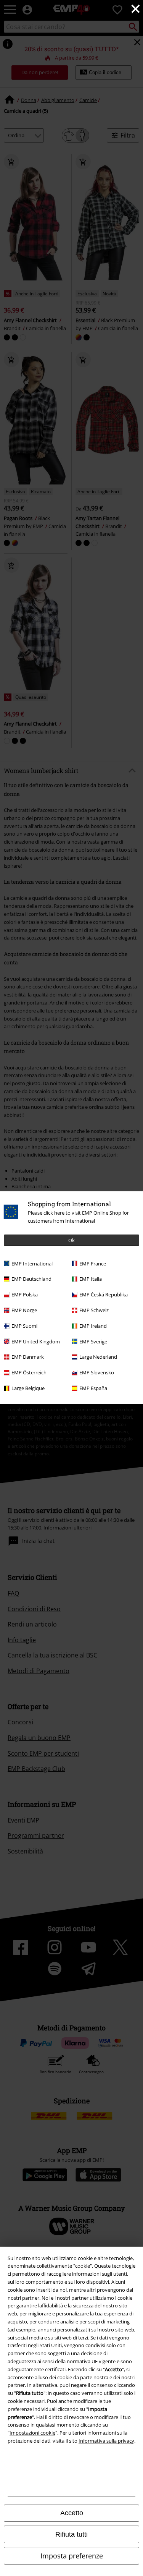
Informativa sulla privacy (106, 2441)
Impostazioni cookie (32, 2433)
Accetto (72, 2513)
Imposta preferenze (72, 2556)
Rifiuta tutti (71, 2534)
